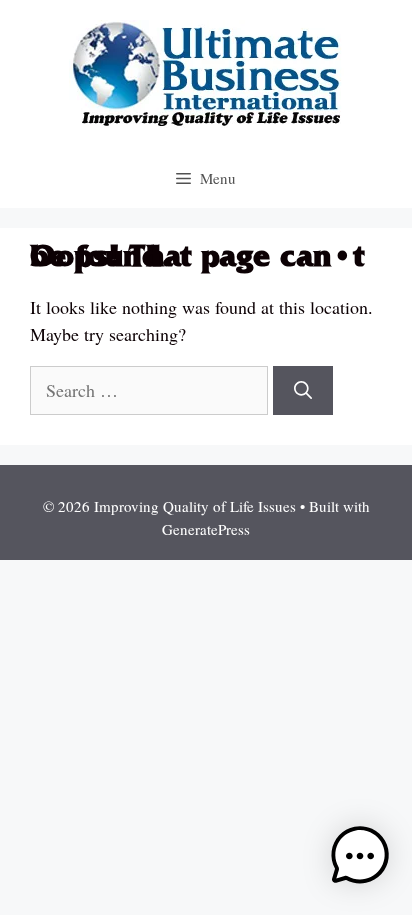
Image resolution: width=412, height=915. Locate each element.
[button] (360, 859)
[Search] (303, 390)
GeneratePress (206, 529)
